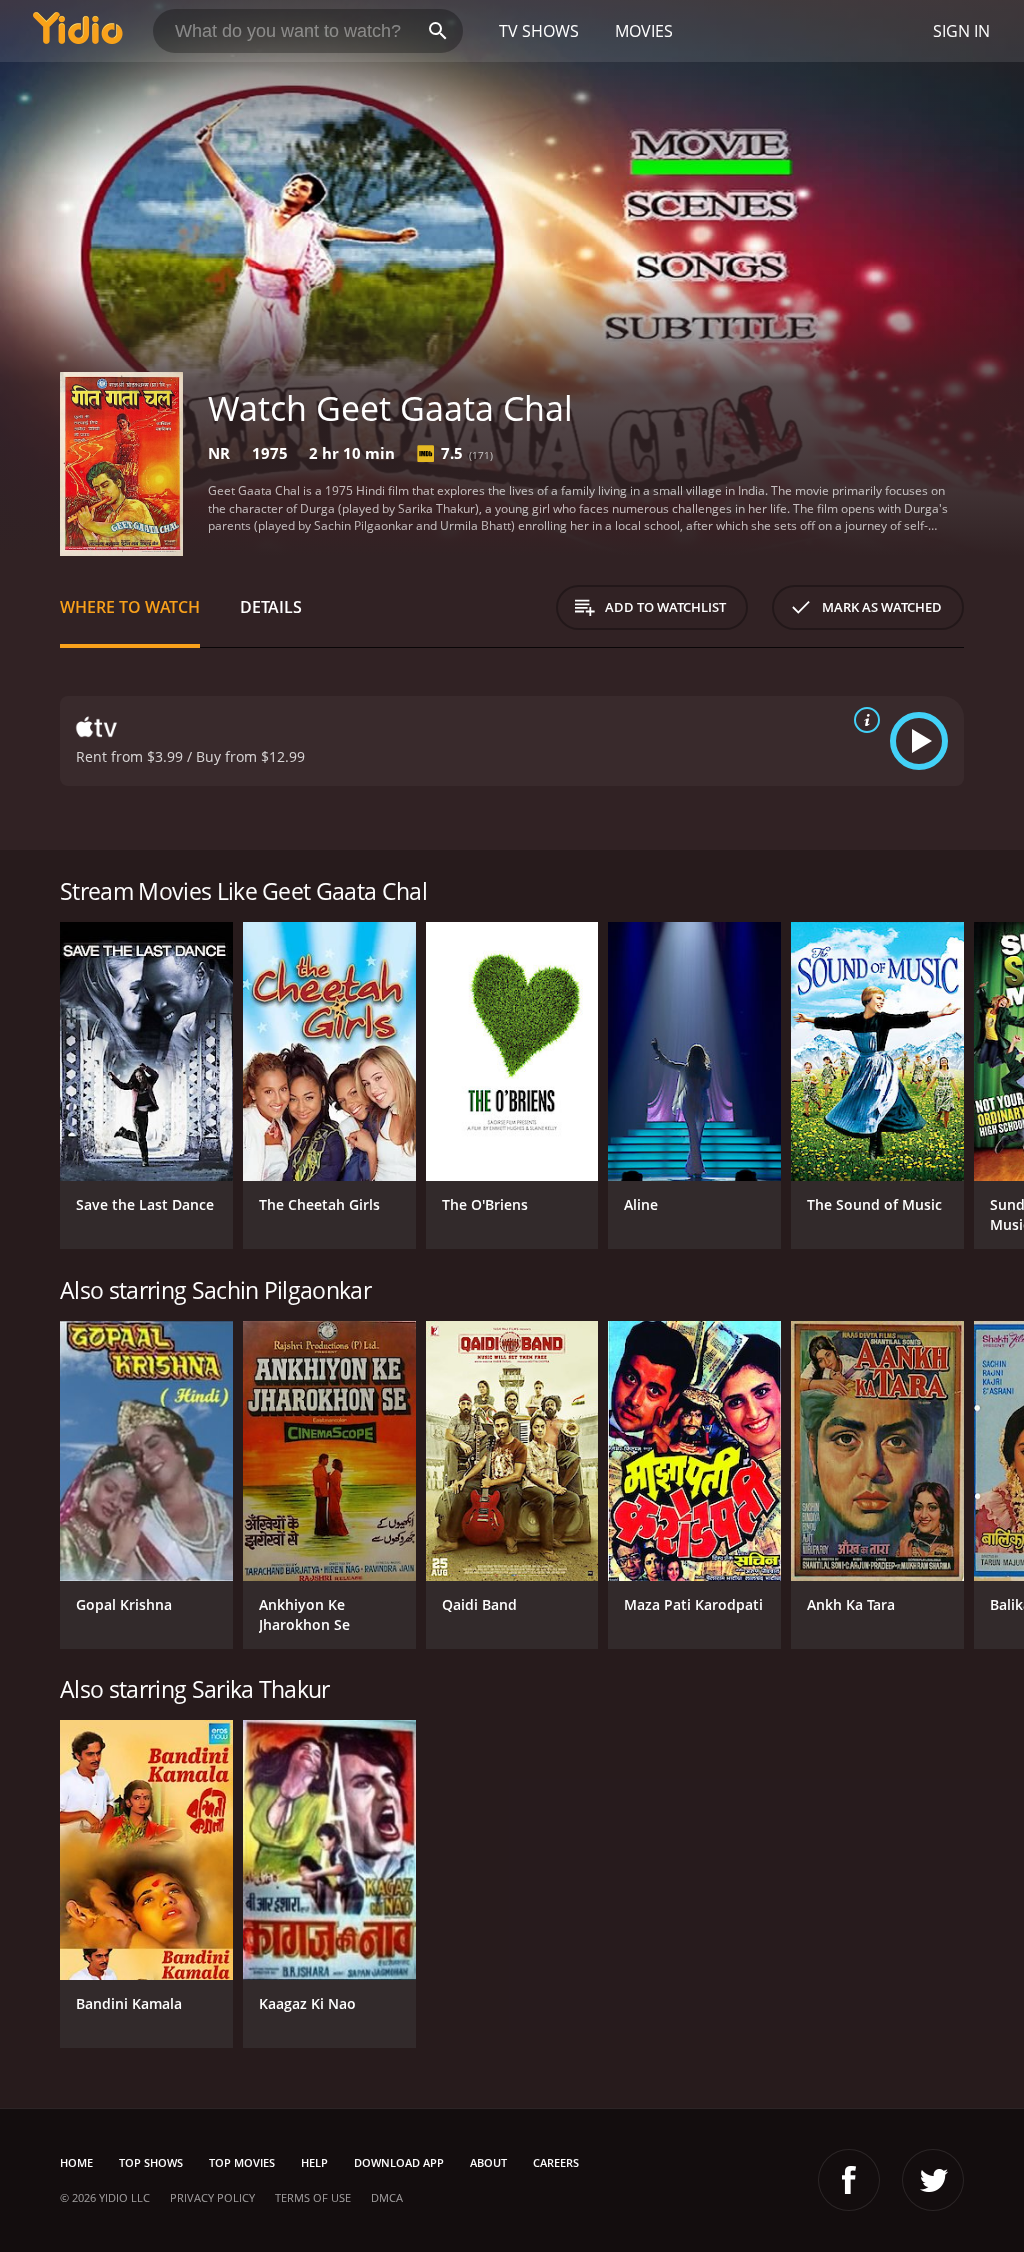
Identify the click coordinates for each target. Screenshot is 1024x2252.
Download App (399, 2162)
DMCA (387, 2197)
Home (76, 2162)
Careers (556, 2162)
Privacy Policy (212, 2197)
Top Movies (242, 2162)
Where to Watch (130, 607)
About (488, 2162)
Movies (644, 31)
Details (271, 607)
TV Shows (539, 31)
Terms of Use (313, 2197)
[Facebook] (849, 2180)
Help (314, 2162)
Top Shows (151, 2162)
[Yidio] (78, 31)
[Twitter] (933, 2180)
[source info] (863, 720)
